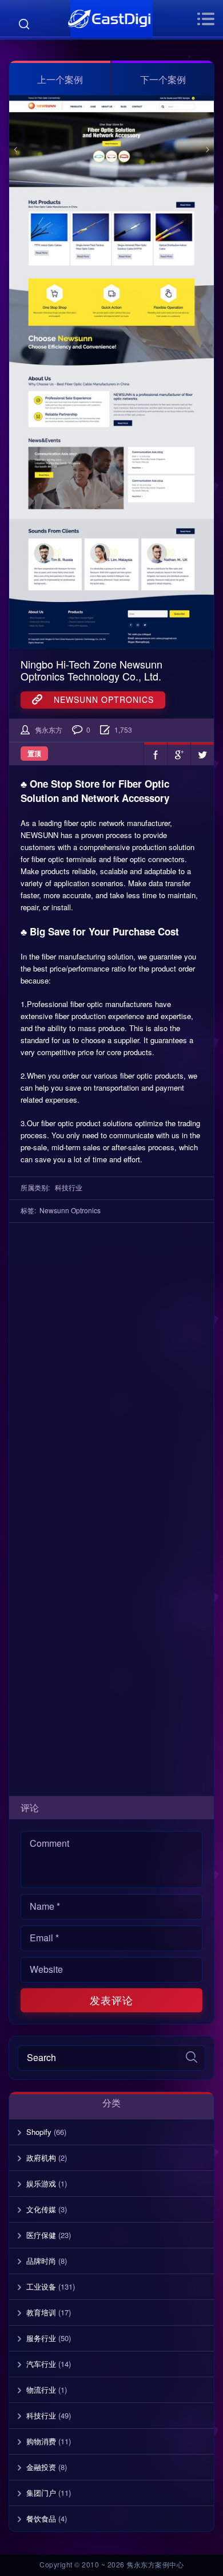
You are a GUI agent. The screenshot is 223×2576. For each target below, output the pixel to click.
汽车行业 (41, 2364)
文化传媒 (41, 2209)
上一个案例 (60, 79)
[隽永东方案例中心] (111, 19)
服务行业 (41, 2338)
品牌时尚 (41, 2261)
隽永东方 (49, 729)
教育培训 (41, 2312)
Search (24, 24)
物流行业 (41, 2390)
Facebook (156, 754)
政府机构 (41, 2158)
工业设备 (41, 2286)
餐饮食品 (41, 2518)
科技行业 (69, 1187)
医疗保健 (41, 2235)
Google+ (179, 754)
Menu (206, 19)
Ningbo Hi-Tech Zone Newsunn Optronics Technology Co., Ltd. (91, 670)
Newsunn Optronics (98, 699)
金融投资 (41, 2467)
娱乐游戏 (41, 2183)
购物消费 (41, 2441)
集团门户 (41, 2493)
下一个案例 (163, 79)
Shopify (39, 2132)
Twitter (202, 754)
